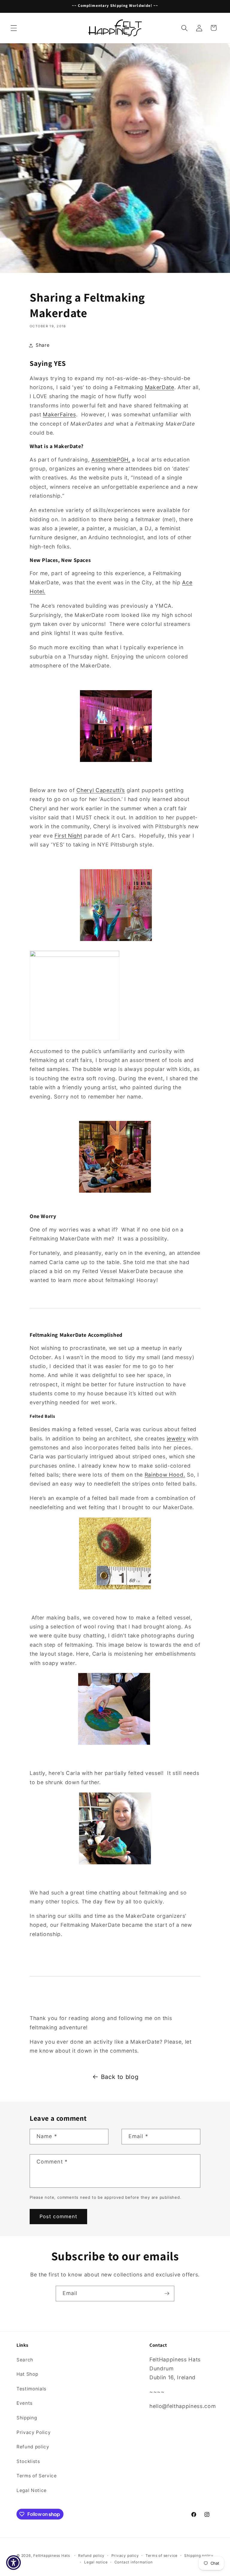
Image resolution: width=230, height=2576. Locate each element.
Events (25, 2403)
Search (25, 2360)
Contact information (134, 2562)
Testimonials (31, 2389)
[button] (14, 28)
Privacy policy (125, 2556)
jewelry (176, 1439)
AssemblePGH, (111, 460)
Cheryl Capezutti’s (101, 790)
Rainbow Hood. (165, 1475)
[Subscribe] (167, 2294)
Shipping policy (199, 2556)
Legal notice (96, 2562)
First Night (68, 836)
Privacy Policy (34, 2432)
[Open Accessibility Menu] (13, 2563)
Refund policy (33, 2447)
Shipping (27, 2418)
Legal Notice (32, 2490)
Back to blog (120, 2077)
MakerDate (160, 387)
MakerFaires (59, 414)
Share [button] (43, 345)
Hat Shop (27, 2374)
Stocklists (28, 2461)
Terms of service (162, 2556)
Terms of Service (37, 2476)
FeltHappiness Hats (52, 2556)
